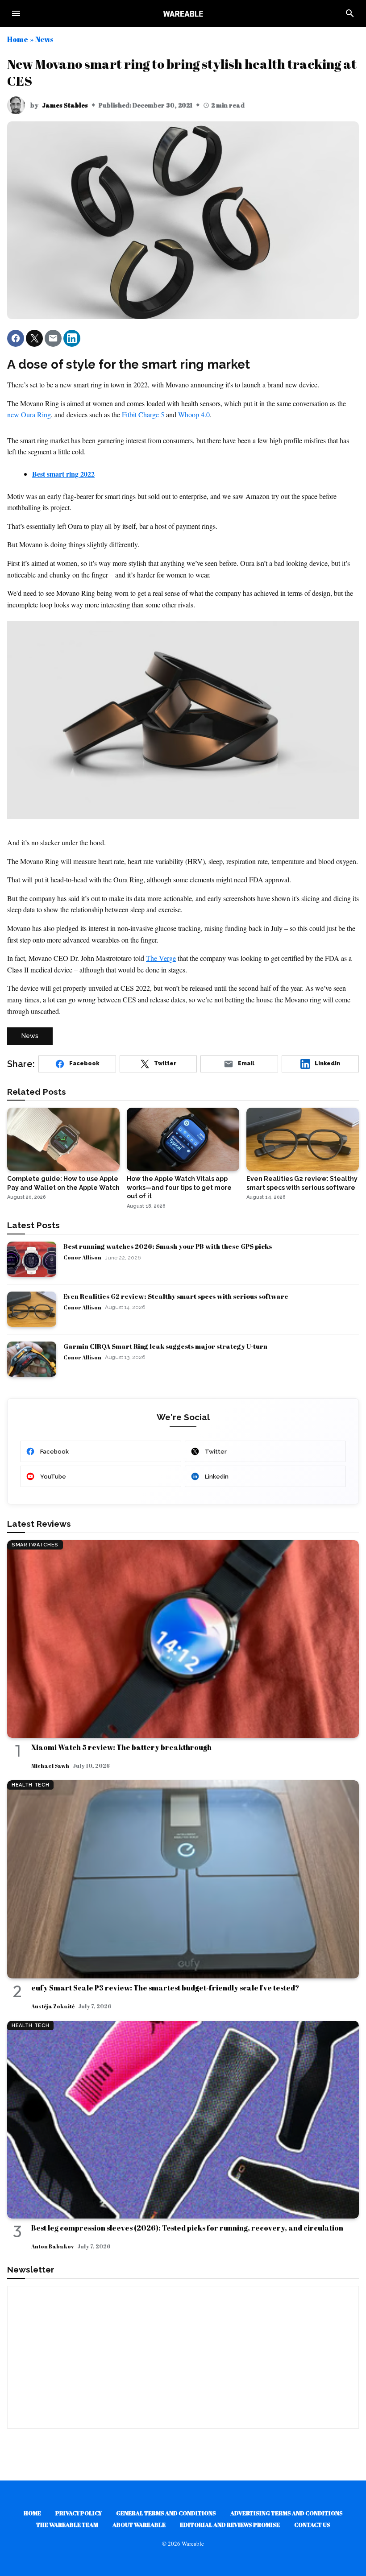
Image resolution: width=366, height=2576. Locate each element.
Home (18, 39)
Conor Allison (82, 1257)
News (44, 39)
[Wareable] (183, 13)
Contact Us (312, 2525)
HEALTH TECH (30, 1785)
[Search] (350, 13)
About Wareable (139, 2525)
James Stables (65, 105)
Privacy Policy (79, 2513)
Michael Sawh (50, 1766)
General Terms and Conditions (166, 2513)
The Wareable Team (67, 2525)
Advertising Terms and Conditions (287, 2513)
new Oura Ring (29, 414)
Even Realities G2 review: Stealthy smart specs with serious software (176, 1296)
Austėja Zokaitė (53, 2006)
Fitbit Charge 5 (143, 414)
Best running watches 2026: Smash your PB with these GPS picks (168, 1246)
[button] (16, 338)
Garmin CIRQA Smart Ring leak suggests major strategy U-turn (165, 1346)
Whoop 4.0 (194, 414)
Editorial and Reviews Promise (230, 2525)
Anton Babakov (52, 2246)
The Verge (161, 958)
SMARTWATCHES (35, 1545)
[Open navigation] (16, 13)
